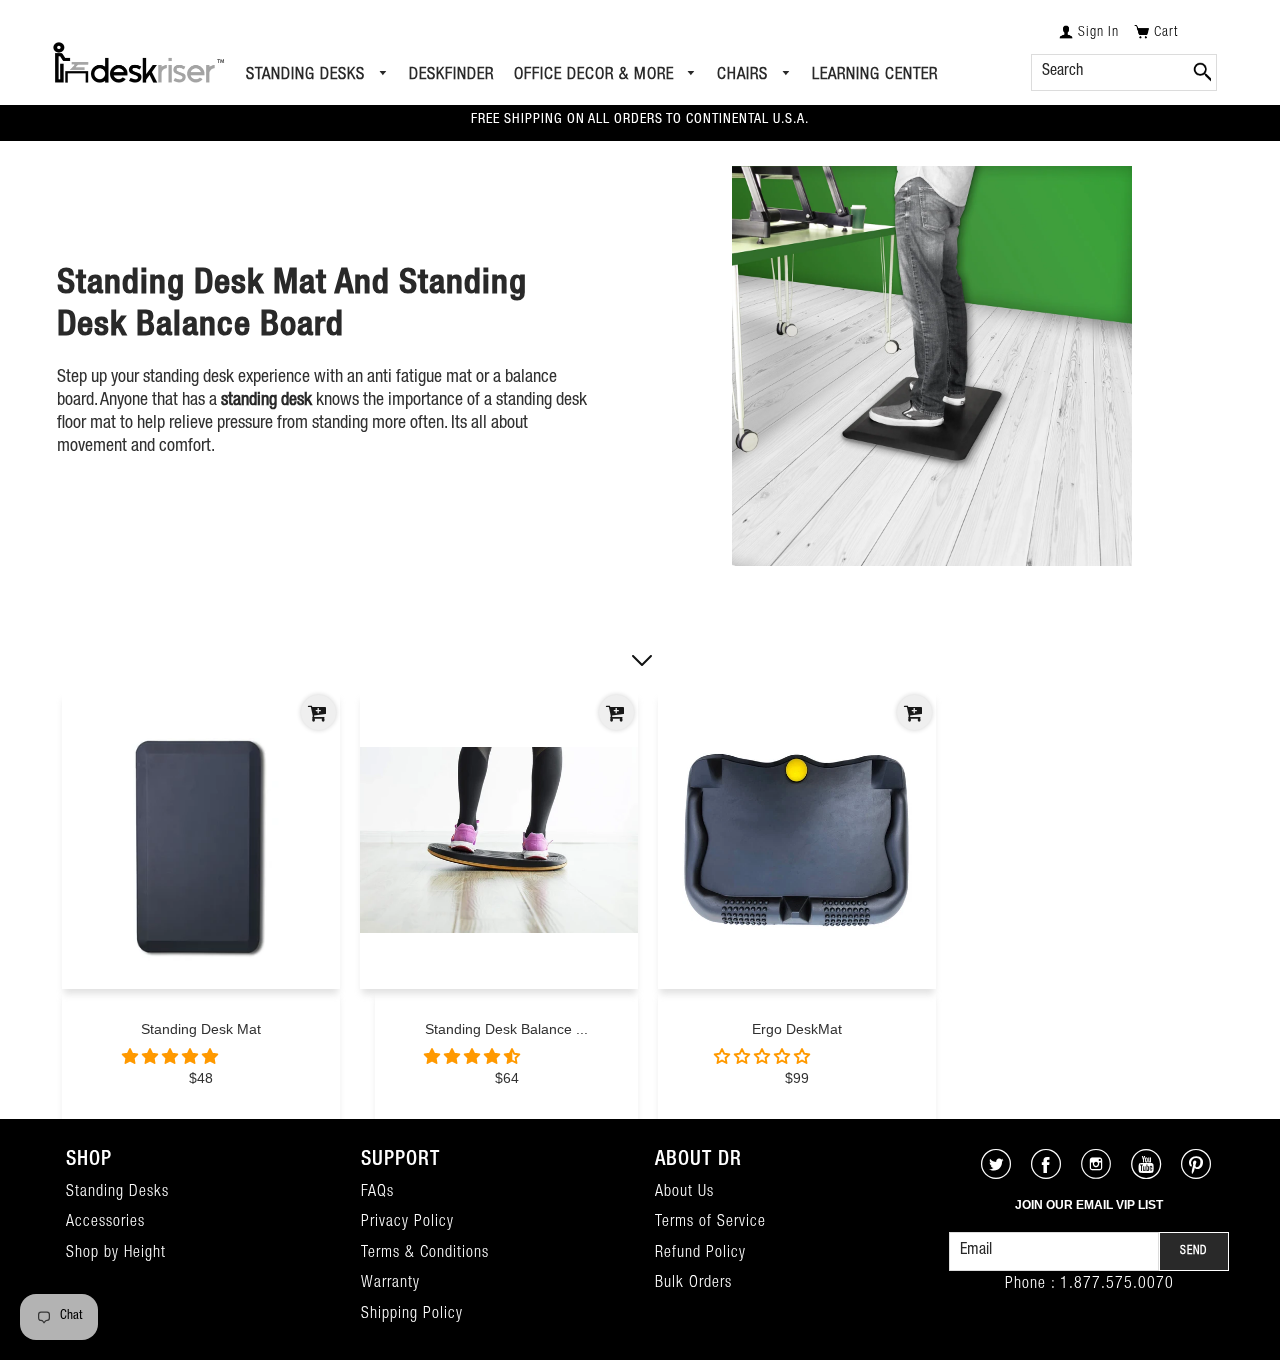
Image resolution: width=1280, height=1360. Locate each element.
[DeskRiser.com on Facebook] (1046, 1174)
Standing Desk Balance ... (506, 1029)
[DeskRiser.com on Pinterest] (1196, 1174)
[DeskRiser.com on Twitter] (996, 1174)
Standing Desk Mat (201, 1029)
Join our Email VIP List (1089, 1205)
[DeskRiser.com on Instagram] (1096, 1174)
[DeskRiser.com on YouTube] (1146, 1174)
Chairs (745, 75)
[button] (172, 1059)
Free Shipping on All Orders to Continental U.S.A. (640, 120)
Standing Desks (308, 75)
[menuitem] (317, 76)
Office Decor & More (596, 75)
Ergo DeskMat (797, 1029)
